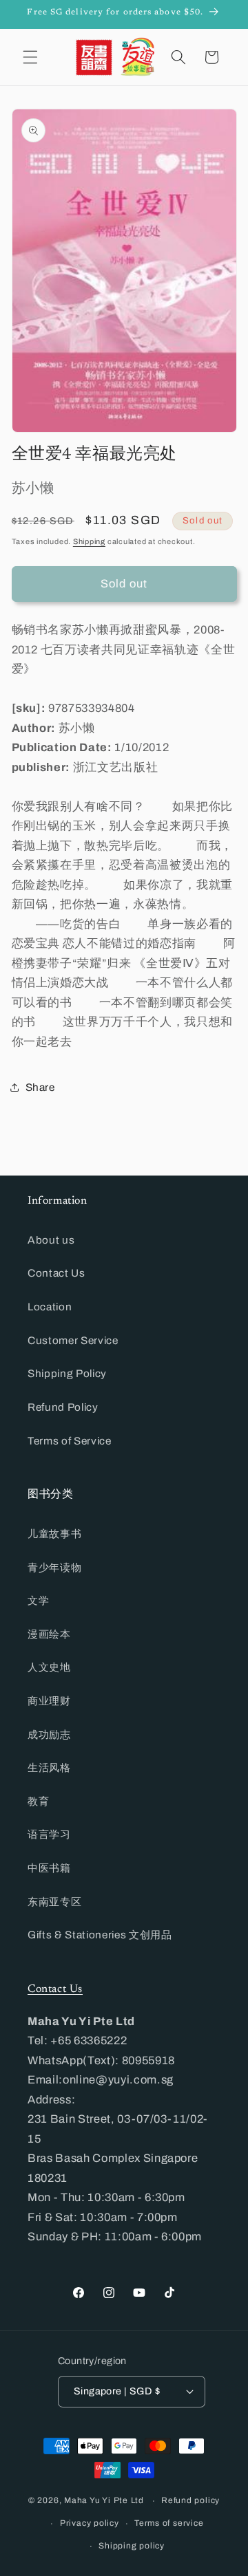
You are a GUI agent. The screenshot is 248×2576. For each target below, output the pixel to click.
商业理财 (49, 1701)
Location (50, 1307)
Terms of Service (70, 1441)
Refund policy (190, 2500)
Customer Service (73, 1340)
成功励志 (49, 1734)
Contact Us (56, 1273)
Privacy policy (90, 2523)
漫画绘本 (49, 1634)
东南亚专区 (54, 1902)
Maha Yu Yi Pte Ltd (104, 2501)
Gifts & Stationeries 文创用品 (100, 1935)
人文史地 (49, 1667)
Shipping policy (132, 2546)
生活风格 (49, 1767)
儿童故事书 (54, 1534)
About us (51, 1240)
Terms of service (169, 2523)
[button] (30, 57)
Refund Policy (63, 1407)
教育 (38, 1801)
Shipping (89, 541)
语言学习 (49, 1834)
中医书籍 (49, 1868)
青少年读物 (54, 1567)
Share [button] (40, 1087)
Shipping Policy (67, 1373)
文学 (38, 1600)
